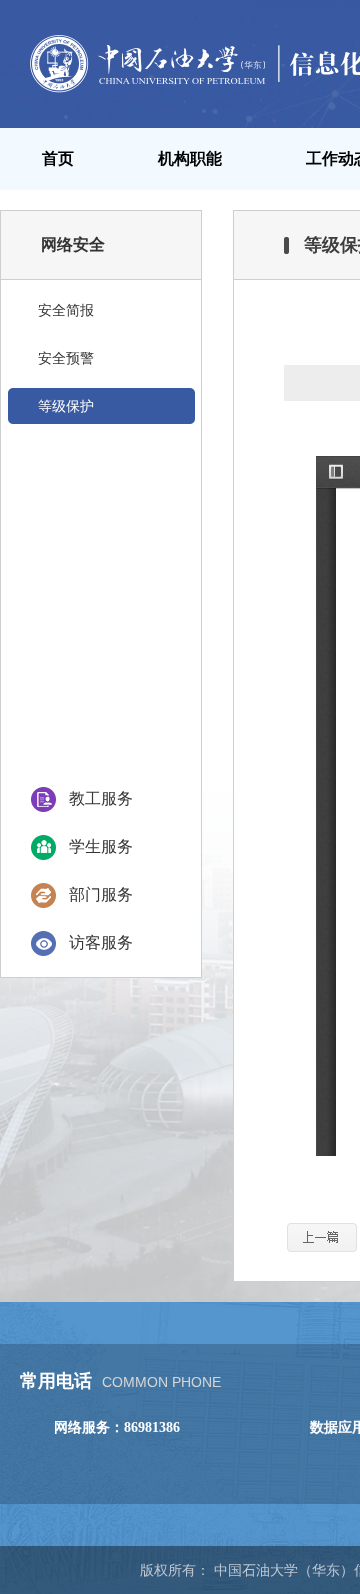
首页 (58, 158)
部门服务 (101, 894)
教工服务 (101, 798)
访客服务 (101, 942)
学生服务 (101, 846)
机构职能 (190, 158)
